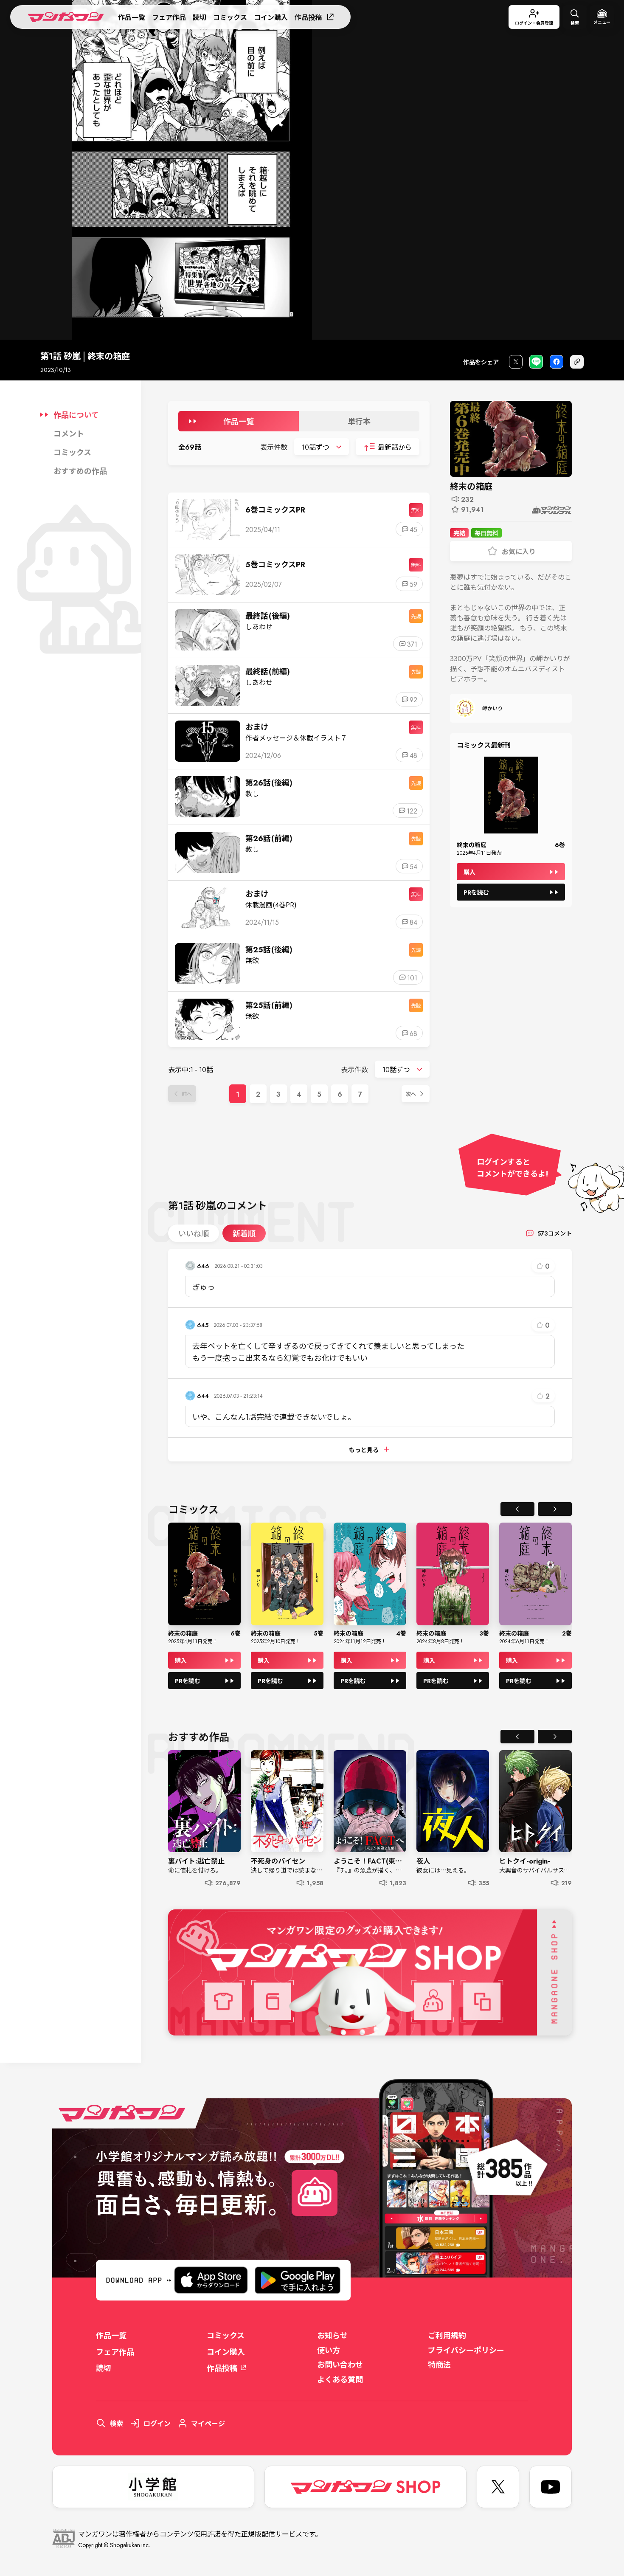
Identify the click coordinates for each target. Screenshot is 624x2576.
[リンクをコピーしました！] (577, 362)
